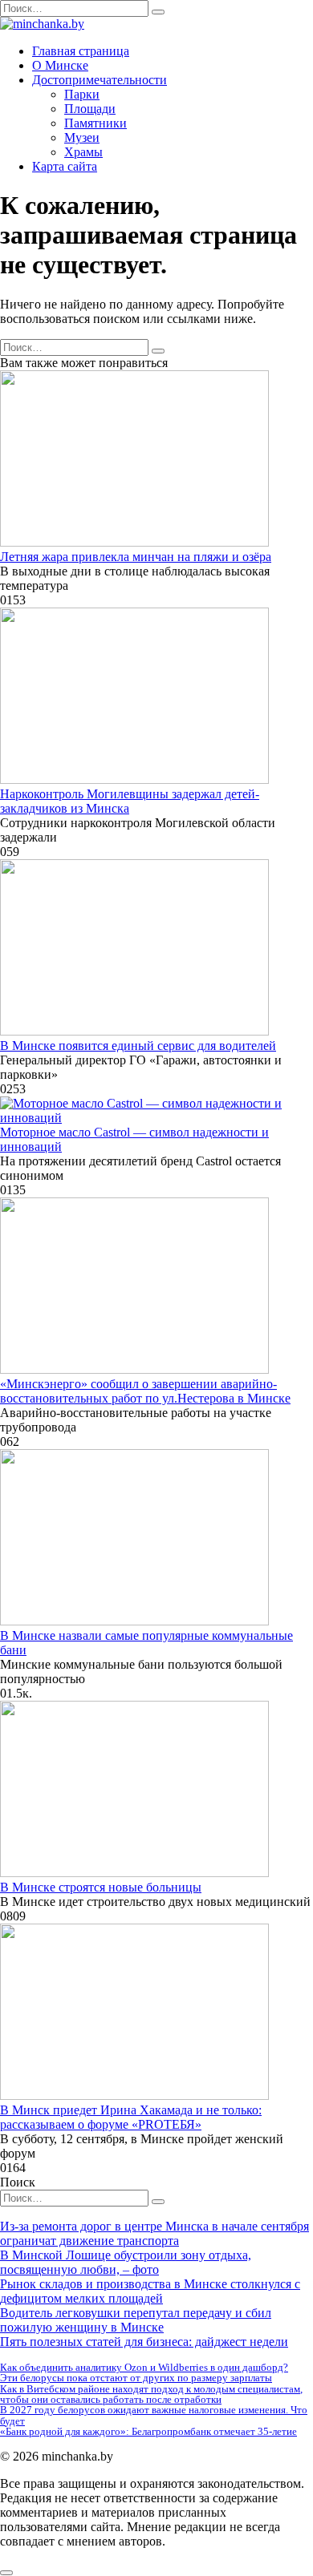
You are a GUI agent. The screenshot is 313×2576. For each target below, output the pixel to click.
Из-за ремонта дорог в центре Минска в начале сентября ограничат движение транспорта (154, 2233)
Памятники (96, 123)
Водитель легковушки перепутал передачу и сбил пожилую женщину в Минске (136, 2320)
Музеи (82, 137)
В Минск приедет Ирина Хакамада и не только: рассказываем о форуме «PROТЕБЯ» (131, 2117)
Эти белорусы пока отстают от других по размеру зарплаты (136, 2378)
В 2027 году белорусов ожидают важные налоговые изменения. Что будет (154, 2415)
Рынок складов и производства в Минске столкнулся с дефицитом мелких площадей (150, 2291)
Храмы (83, 152)
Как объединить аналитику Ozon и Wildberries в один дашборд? (144, 2367)
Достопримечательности (100, 80)
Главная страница (81, 51)
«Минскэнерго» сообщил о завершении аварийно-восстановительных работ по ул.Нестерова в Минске (145, 1391)
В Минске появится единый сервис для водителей (138, 1046)
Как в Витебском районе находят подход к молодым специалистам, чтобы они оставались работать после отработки (151, 2394)
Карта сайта (65, 166)
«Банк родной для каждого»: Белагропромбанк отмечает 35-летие (148, 2431)
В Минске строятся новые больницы (101, 1887)
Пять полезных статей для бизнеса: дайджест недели (144, 2342)
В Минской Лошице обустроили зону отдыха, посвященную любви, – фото (126, 2262)
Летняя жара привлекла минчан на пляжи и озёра (136, 557)
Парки (82, 94)
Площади (90, 109)
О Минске (60, 65)
